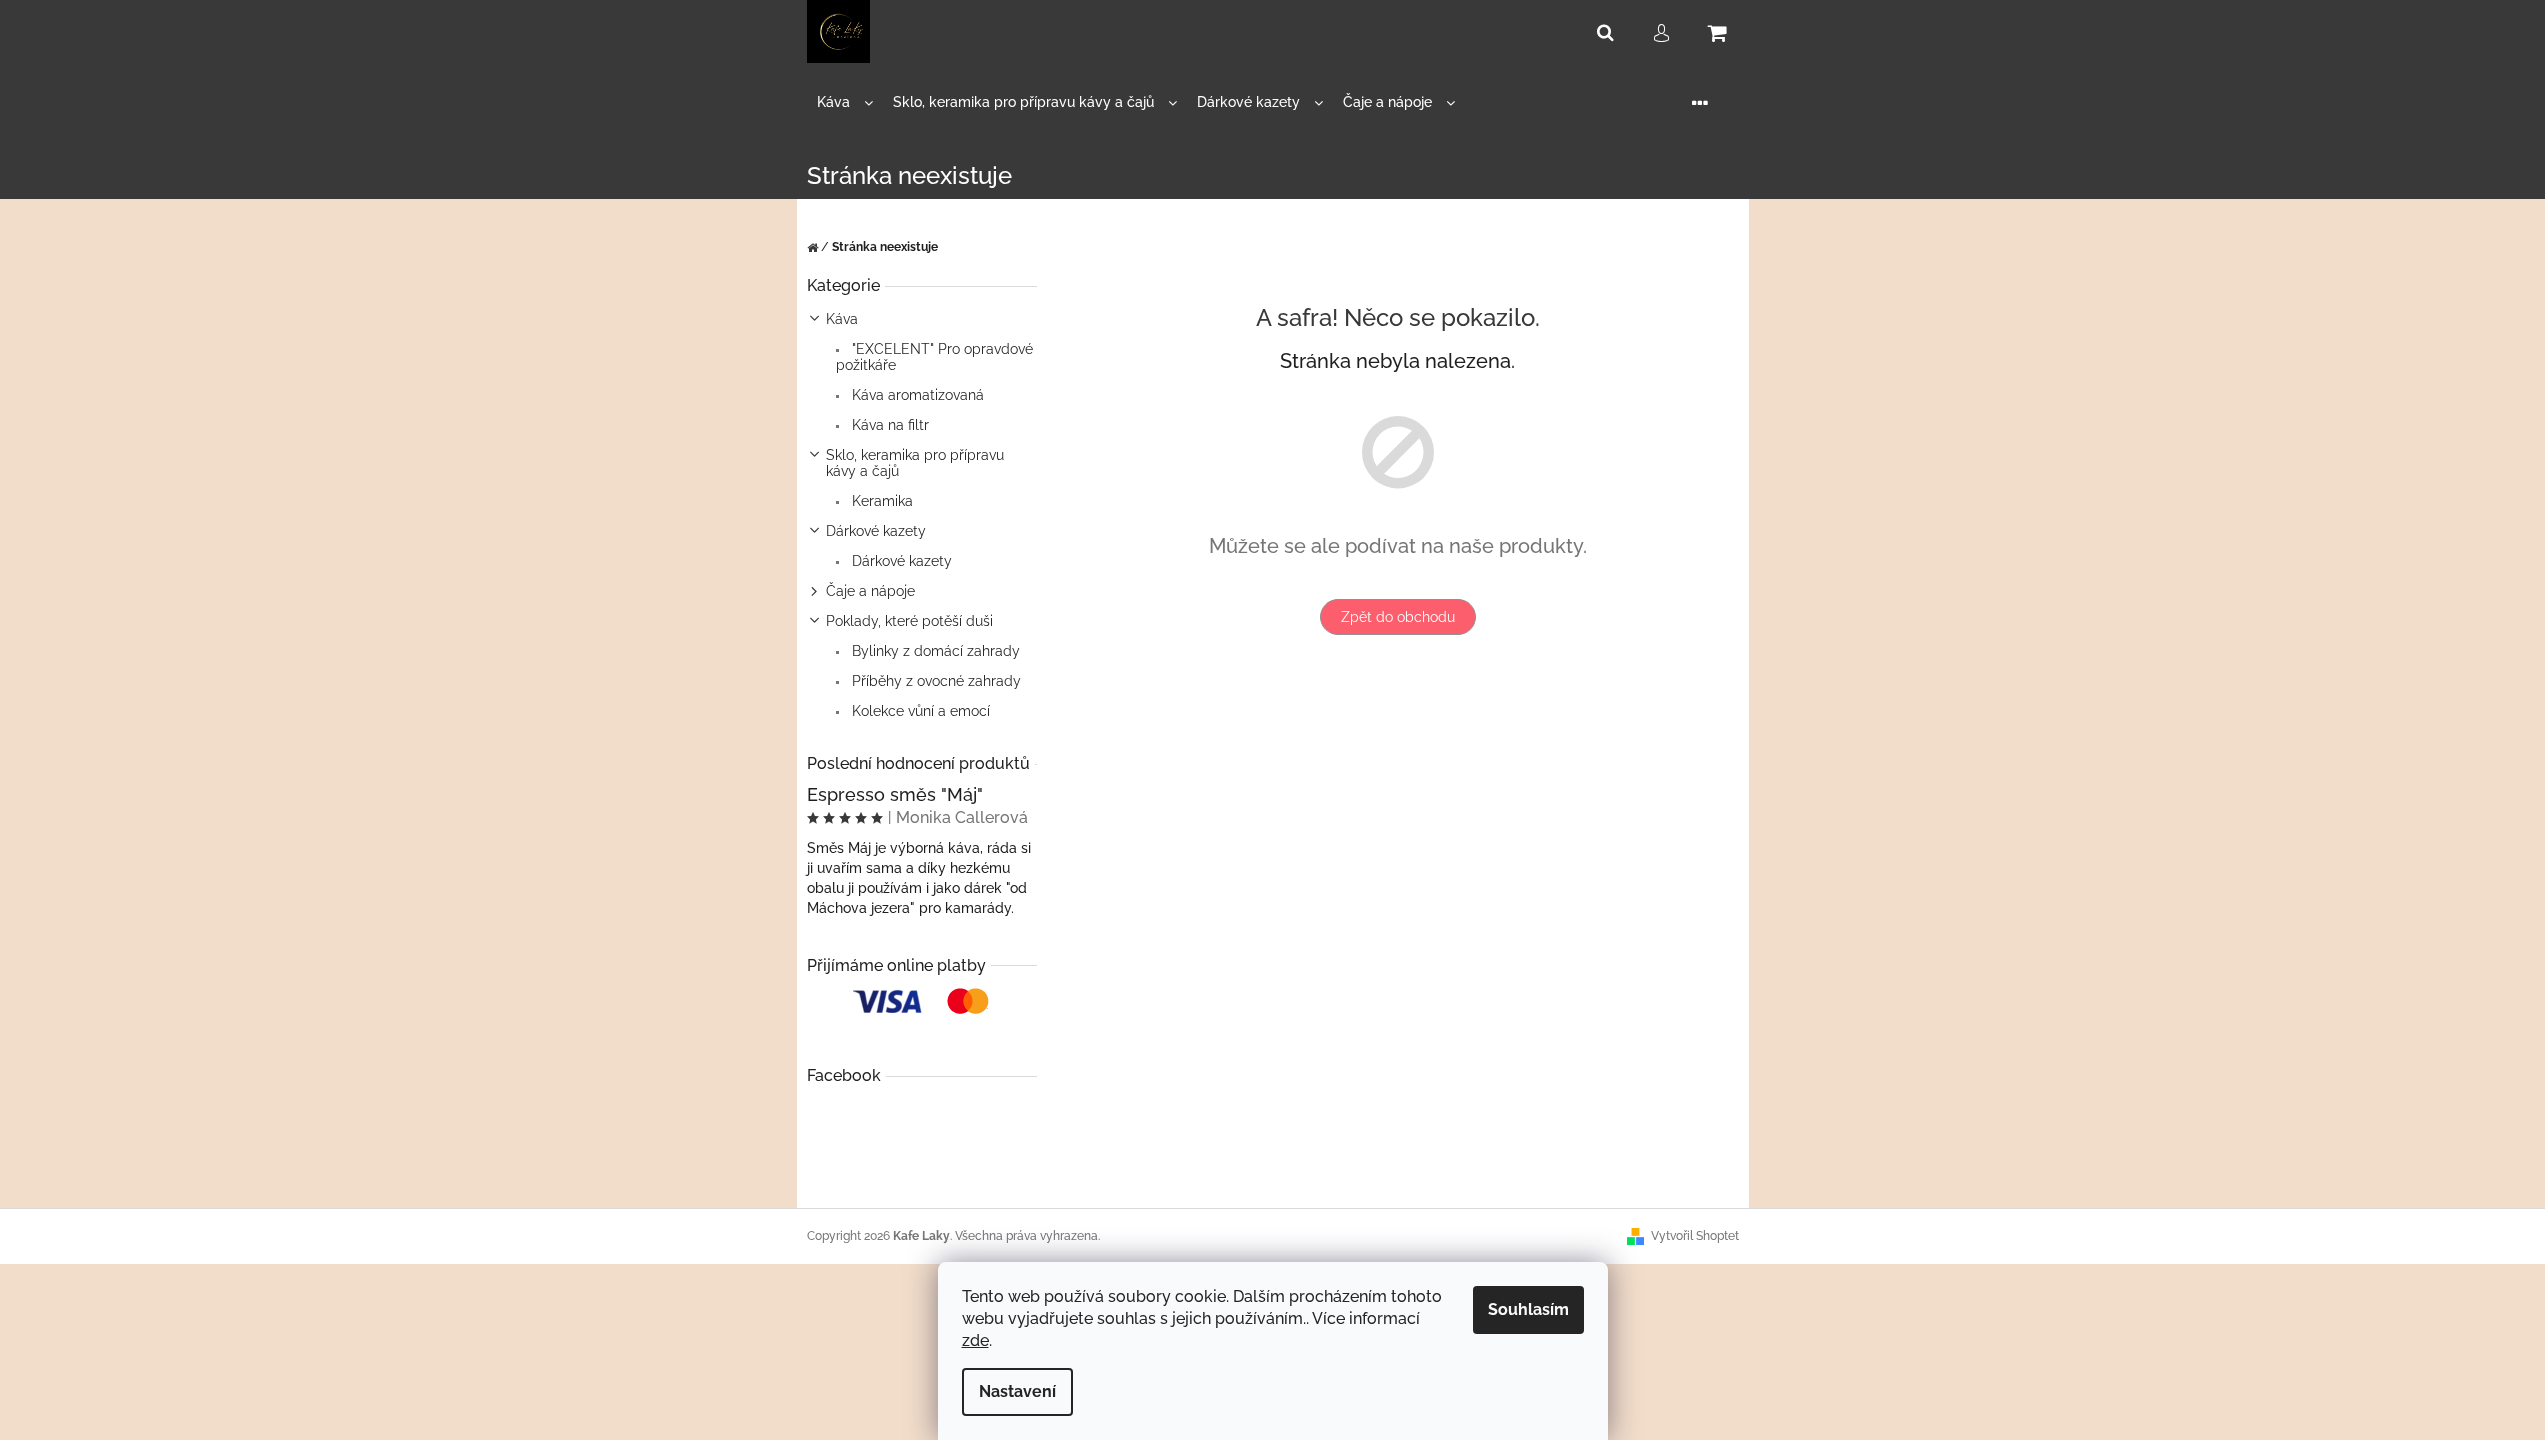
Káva (842, 319)
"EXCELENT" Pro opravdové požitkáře (934, 357)
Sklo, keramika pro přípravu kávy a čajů (915, 463)
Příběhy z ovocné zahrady (934, 681)
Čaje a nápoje (870, 591)
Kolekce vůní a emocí (919, 711)
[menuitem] (845, 102)
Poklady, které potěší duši (909, 621)
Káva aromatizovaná (916, 395)
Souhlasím (1528, 1309)
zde (975, 1340)
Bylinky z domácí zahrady (934, 651)
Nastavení (1017, 1391)
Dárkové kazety (876, 531)
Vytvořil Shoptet (1695, 1236)
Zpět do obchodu (1398, 617)
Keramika (880, 501)
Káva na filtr (888, 425)
